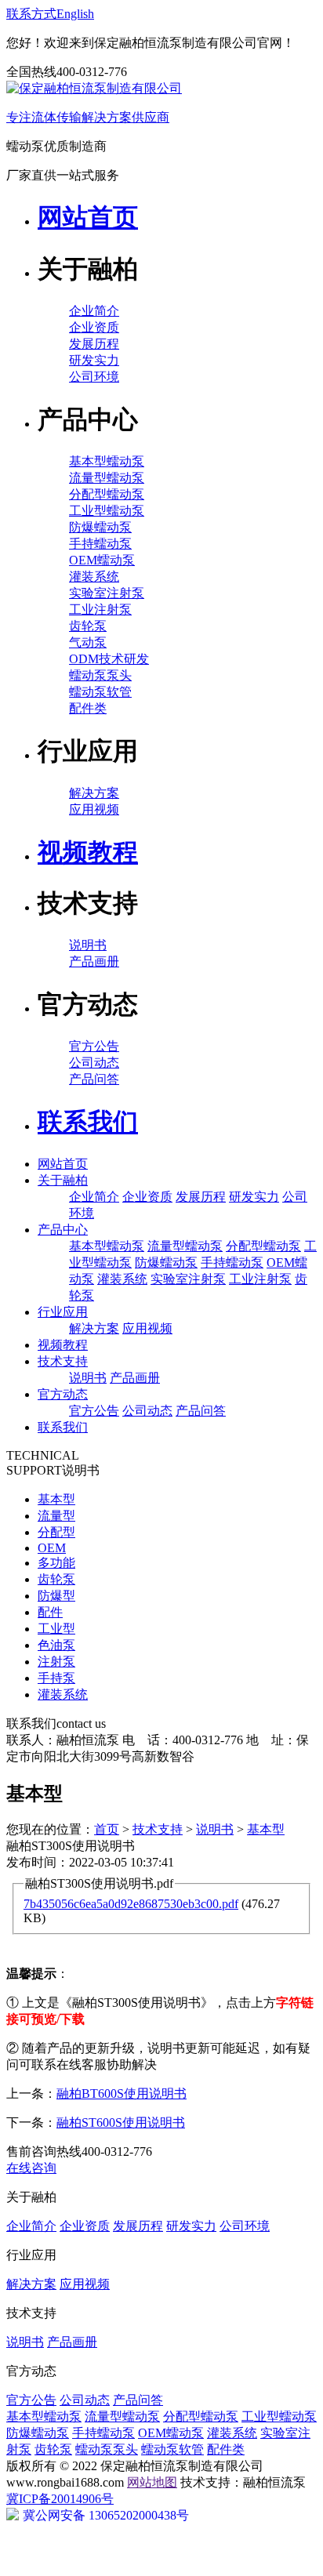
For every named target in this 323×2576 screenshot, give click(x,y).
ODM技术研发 (109, 659)
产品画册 (94, 961)
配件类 (88, 708)
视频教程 (63, 1345)
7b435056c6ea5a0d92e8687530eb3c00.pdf (131, 1904)
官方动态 (63, 1394)
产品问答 (94, 1079)
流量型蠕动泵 (107, 478)
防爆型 (56, 1596)
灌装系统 (94, 577)
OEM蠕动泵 (102, 560)
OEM (52, 1548)
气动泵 (88, 642)
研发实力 (94, 360)
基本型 (56, 1499)
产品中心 (63, 1230)
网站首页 (63, 1164)
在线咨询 (31, 2168)
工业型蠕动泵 (107, 511)
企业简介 (94, 311)
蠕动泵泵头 (100, 675)
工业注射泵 (100, 610)
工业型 (56, 1629)
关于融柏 (63, 1180)
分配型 (56, 1532)
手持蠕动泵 (100, 544)
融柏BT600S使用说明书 (122, 2093)
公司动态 (94, 1063)
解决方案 (94, 793)
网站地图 (152, 2482)
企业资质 (94, 327)
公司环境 (94, 377)
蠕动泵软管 (100, 692)
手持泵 (56, 1678)
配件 (50, 1612)
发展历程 (94, 344)
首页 (107, 1829)
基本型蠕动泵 (107, 461)
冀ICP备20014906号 (60, 2499)
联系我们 (63, 1427)
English (75, 14)
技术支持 (63, 1361)
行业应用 (63, 1312)
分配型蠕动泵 (107, 494)
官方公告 (94, 1046)
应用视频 (94, 809)
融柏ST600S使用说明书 (121, 2122)
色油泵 (56, 1645)
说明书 (88, 945)
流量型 (56, 1516)
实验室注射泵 (107, 593)
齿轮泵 (88, 626)
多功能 (56, 1563)
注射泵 (56, 1662)
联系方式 (31, 14)
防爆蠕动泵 (100, 527)
